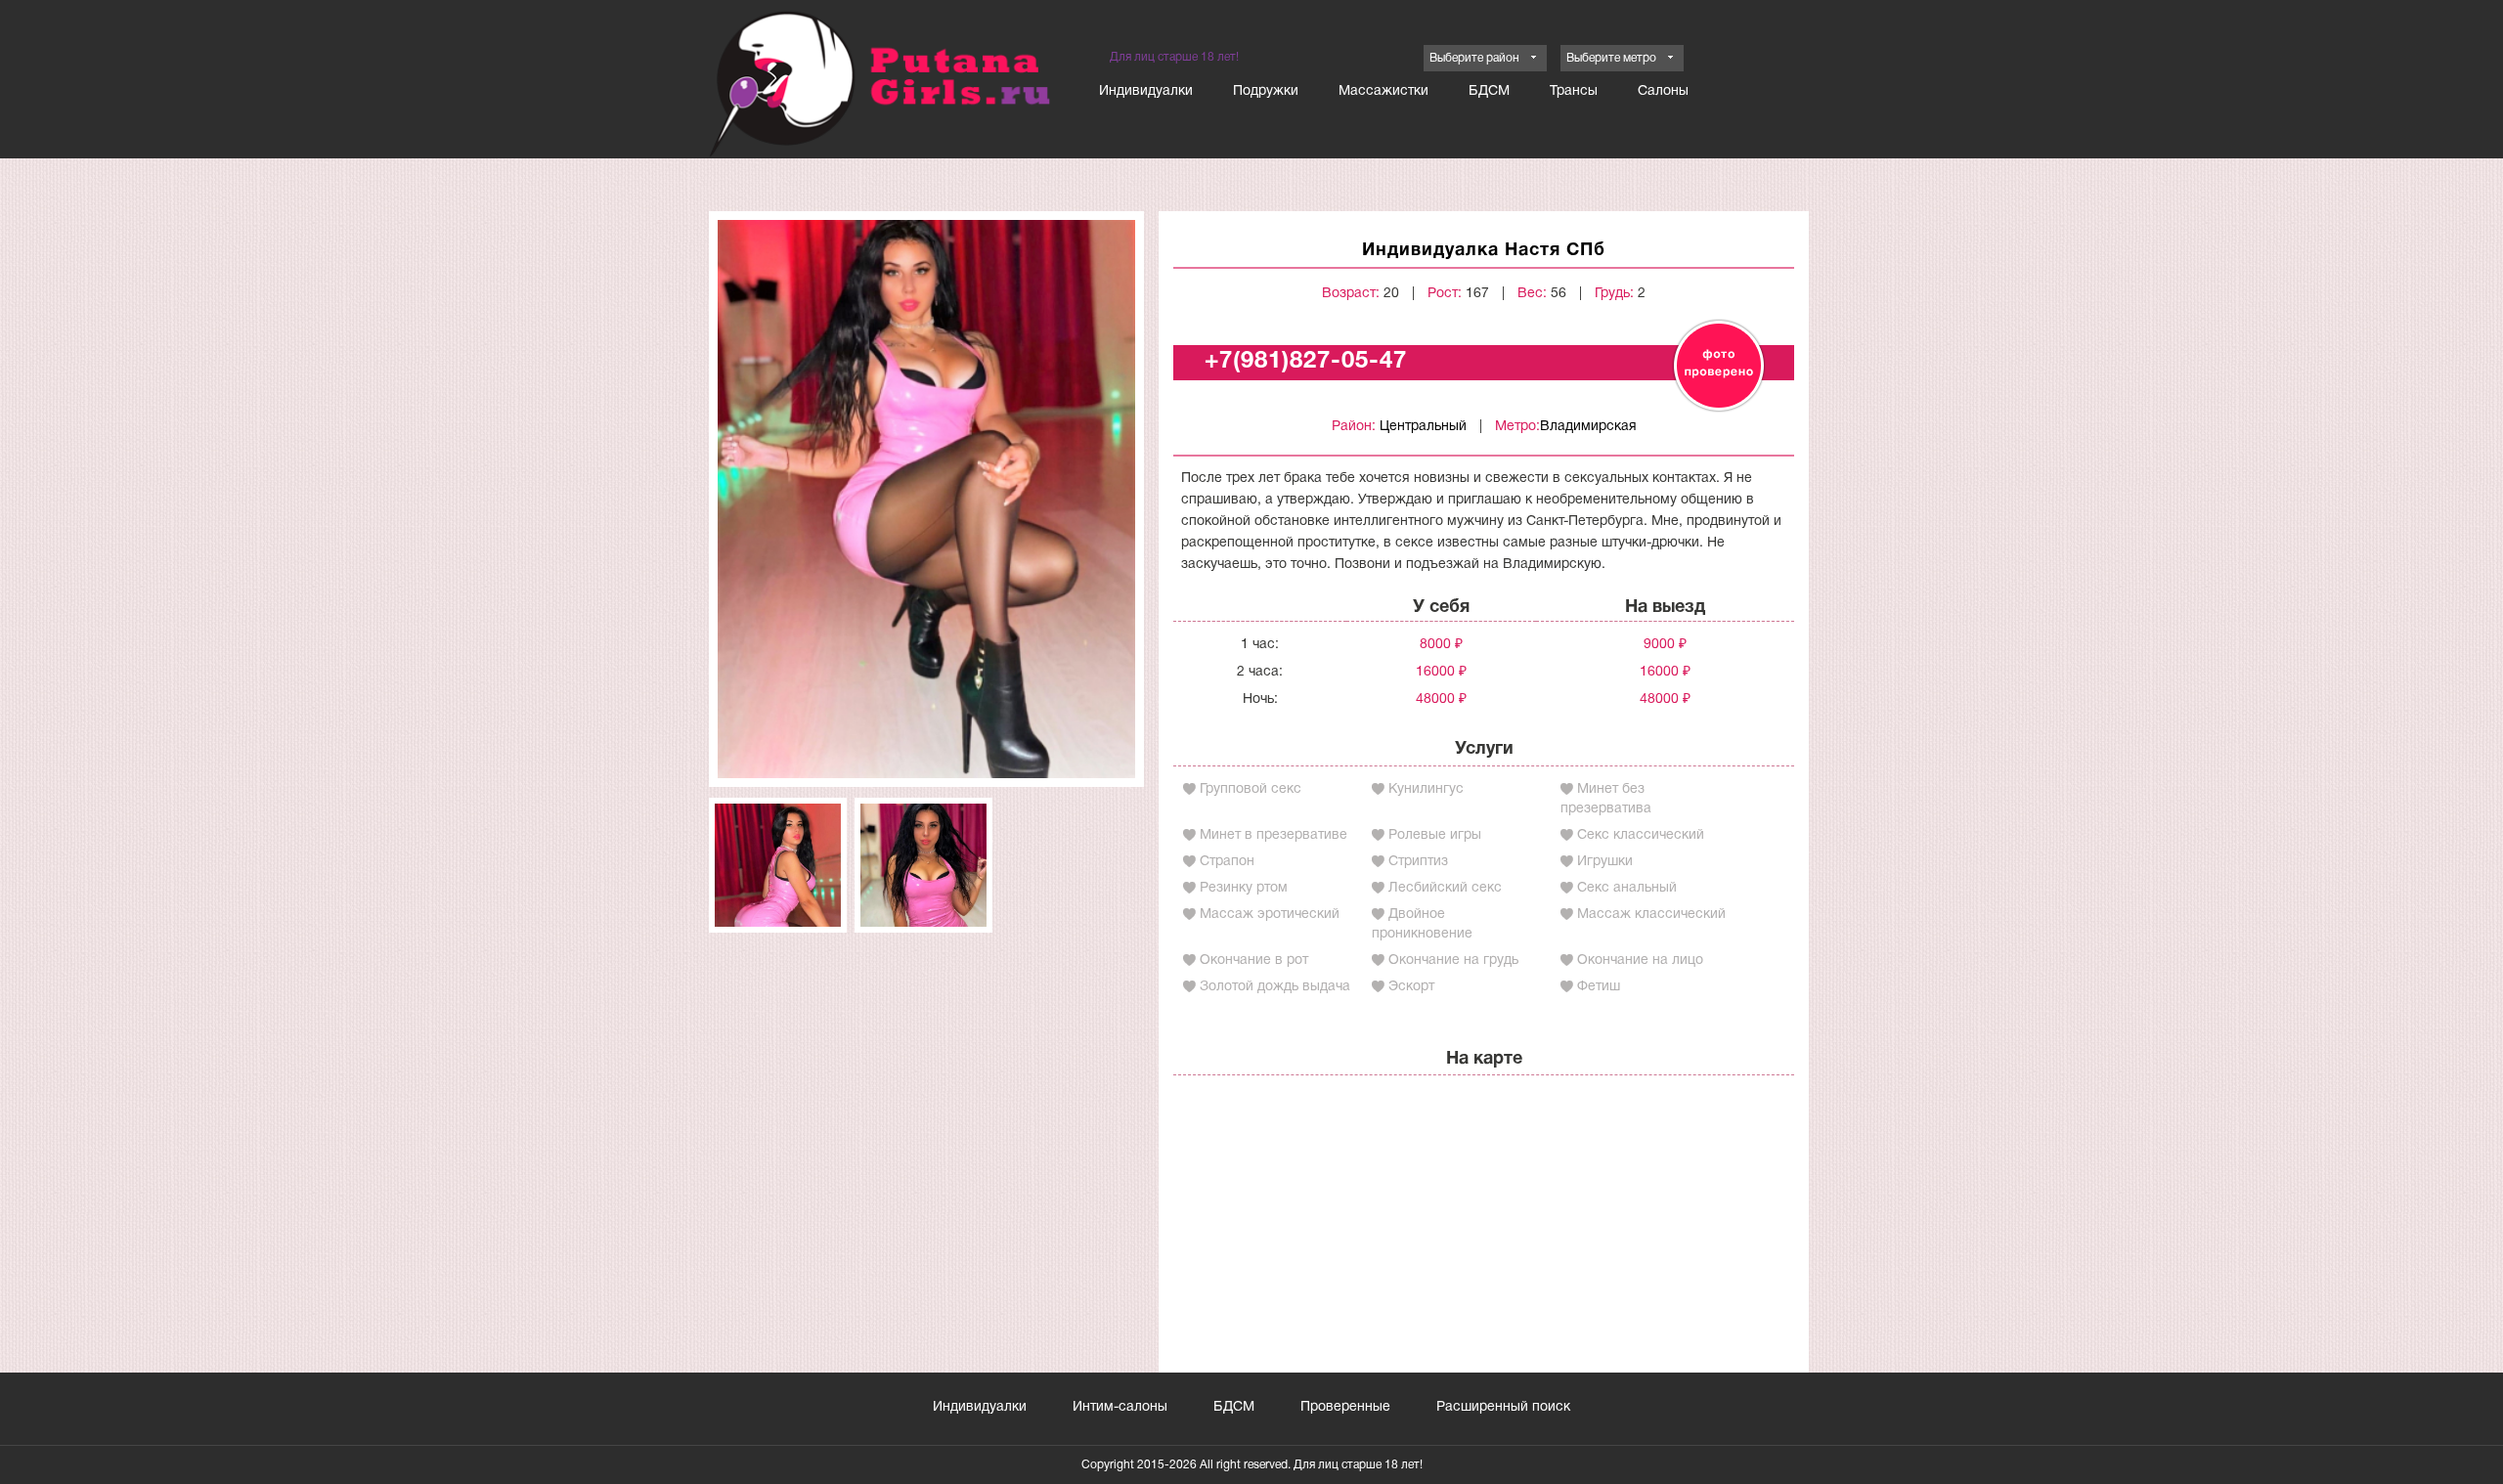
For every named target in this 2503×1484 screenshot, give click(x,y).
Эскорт (1411, 987)
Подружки (1266, 91)
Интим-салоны (1120, 1407)
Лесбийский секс (1445, 888)
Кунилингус (1426, 789)
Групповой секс (1251, 789)
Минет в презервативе (1273, 835)
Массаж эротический (1270, 915)
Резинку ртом (1244, 888)
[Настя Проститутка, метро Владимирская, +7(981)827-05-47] (926, 499)
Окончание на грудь (1453, 960)
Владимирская (1588, 427)
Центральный (1423, 427)
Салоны (1663, 91)
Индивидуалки (1146, 91)
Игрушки (1605, 862)
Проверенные (1345, 1407)
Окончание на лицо (1640, 960)
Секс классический (1641, 835)
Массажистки (1383, 91)
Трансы (1574, 91)
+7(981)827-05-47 (1306, 362)
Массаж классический (1651, 915)
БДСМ (1489, 91)
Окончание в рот (1254, 960)
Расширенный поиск (1503, 1407)
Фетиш (1599, 987)
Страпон (1227, 862)
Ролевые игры (1435, 835)
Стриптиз (1418, 862)
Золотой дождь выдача (1275, 987)
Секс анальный (1627, 888)
